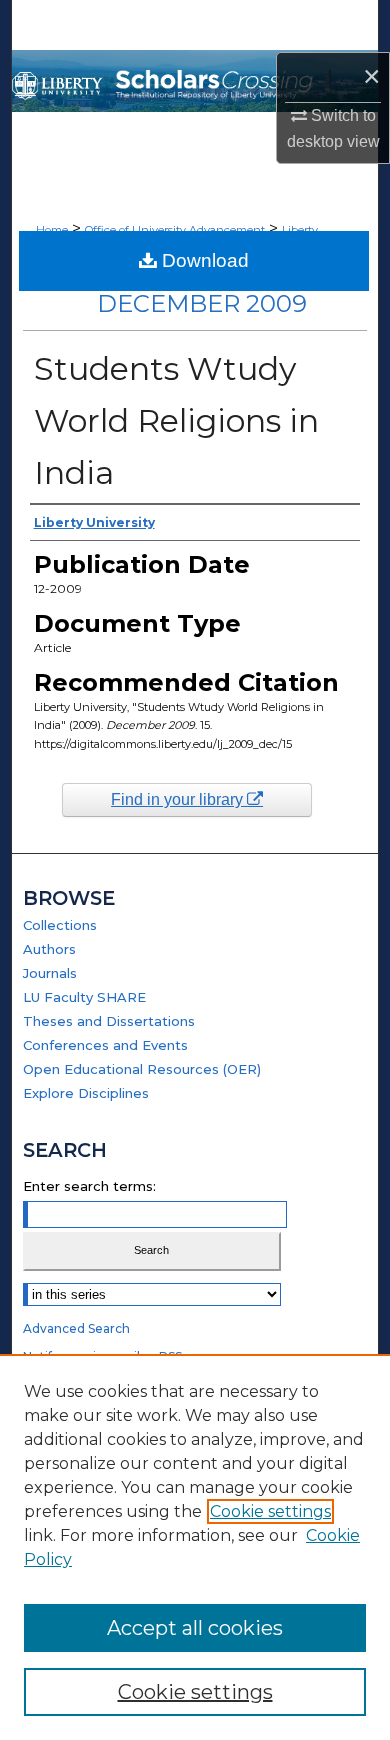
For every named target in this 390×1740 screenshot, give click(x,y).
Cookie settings (270, 1511)
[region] (195, 1547)
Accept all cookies (195, 1628)
